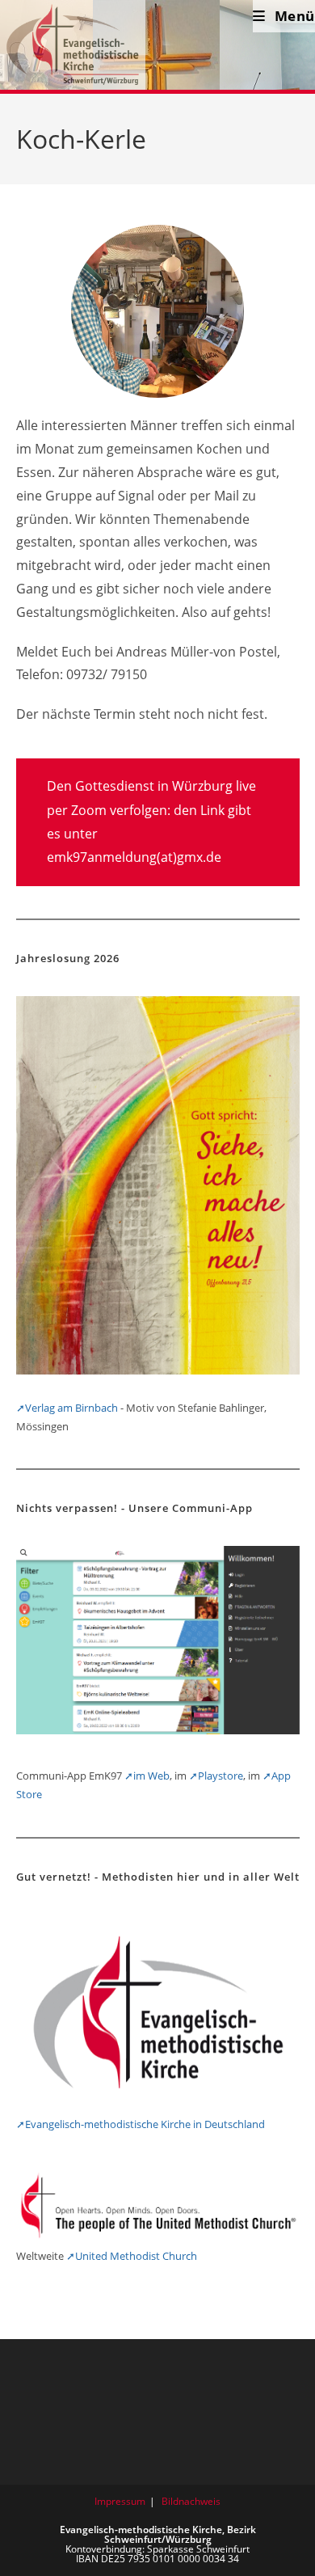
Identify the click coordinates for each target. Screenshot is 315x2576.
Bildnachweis (191, 2501)
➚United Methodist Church (132, 2256)
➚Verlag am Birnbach (67, 1408)
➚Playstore (216, 1776)
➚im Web (147, 1776)
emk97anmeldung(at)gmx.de (134, 857)
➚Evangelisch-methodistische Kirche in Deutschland (141, 2124)
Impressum (120, 2501)
